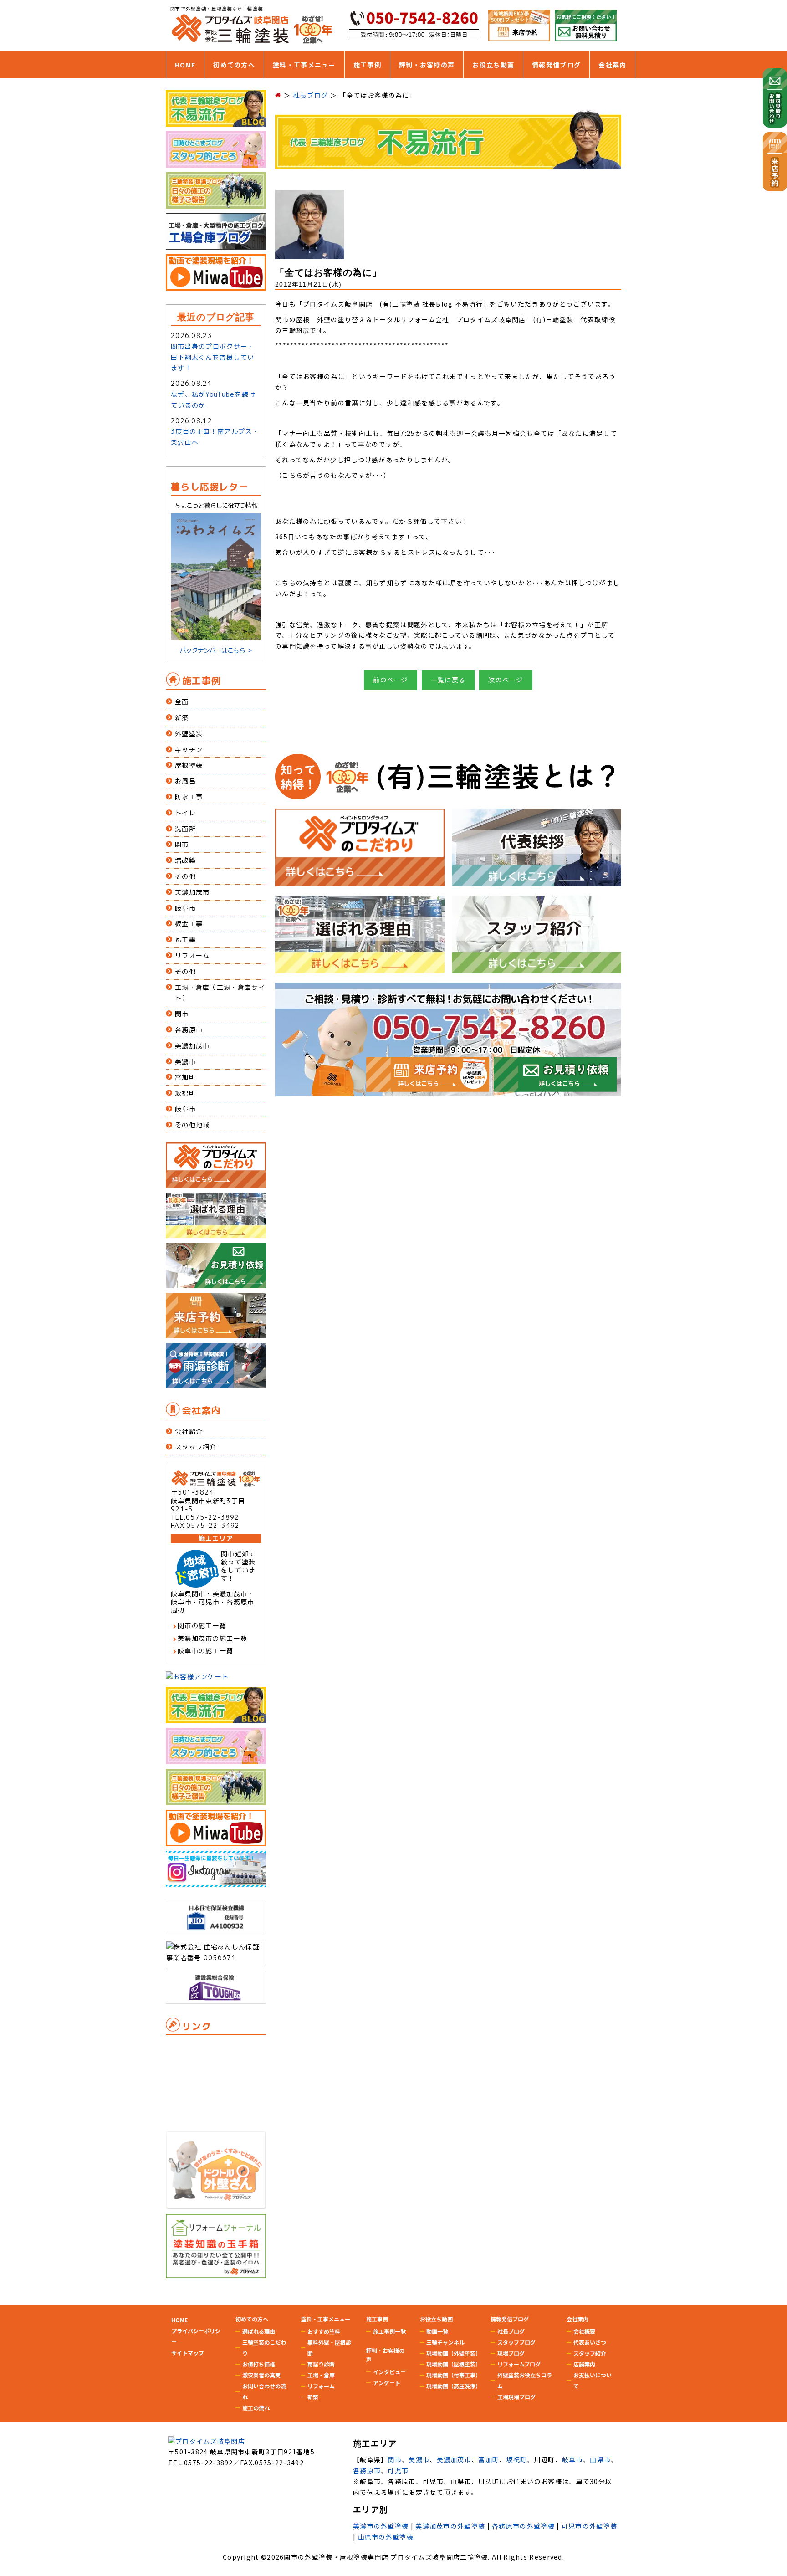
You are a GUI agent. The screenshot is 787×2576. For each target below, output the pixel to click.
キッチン (189, 750)
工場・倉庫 (321, 2375)
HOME (185, 65)
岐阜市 (185, 908)
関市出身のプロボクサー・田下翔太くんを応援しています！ (213, 357)
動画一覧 (437, 2331)
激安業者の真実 (261, 2375)
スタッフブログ (516, 2342)
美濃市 (185, 1062)
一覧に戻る (448, 680)
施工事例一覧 (389, 2331)
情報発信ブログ (556, 65)
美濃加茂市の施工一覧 (212, 1638)
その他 (185, 876)
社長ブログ (511, 2331)
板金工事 (189, 924)
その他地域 (192, 1125)
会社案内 (612, 65)
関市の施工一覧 (202, 1626)
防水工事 (189, 797)
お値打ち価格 (259, 2364)
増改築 (185, 860)
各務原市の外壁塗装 (523, 2526)
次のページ (506, 680)
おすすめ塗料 (324, 2331)
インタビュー (389, 2372)
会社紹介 (189, 1431)
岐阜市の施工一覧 (205, 1651)
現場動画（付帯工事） (454, 2375)
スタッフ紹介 (196, 1447)
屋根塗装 (189, 765)
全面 (182, 702)
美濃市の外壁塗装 (381, 2526)
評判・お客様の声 (427, 65)
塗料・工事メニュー (304, 65)
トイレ (185, 813)
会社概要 (584, 2331)
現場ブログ (511, 2353)
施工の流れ (256, 2408)
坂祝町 (185, 1093)
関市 (182, 844)
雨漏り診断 (321, 2364)
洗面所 (185, 829)
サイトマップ (188, 2353)
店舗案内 (584, 2364)
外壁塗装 (189, 734)
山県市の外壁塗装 (386, 2537)
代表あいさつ (590, 2342)
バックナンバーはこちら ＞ (216, 650)
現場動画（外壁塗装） (454, 2353)
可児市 (398, 2470)
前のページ (391, 680)
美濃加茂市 (192, 892)
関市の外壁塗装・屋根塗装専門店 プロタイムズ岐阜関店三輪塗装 (386, 2557)
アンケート (387, 2383)
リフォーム (192, 955)
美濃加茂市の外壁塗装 (450, 2526)
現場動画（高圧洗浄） (454, 2386)
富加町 (185, 1077)
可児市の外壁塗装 (589, 2526)
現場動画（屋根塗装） (454, 2364)
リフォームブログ (519, 2364)
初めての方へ (234, 65)
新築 (182, 718)
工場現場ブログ (516, 2397)
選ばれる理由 (259, 2331)
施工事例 (367, 65)
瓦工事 (185, 940)
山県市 (600, 2459)
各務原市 (189, 1030)
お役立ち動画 (493, 65)
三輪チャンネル (445, 2342)
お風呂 (185, 781)
